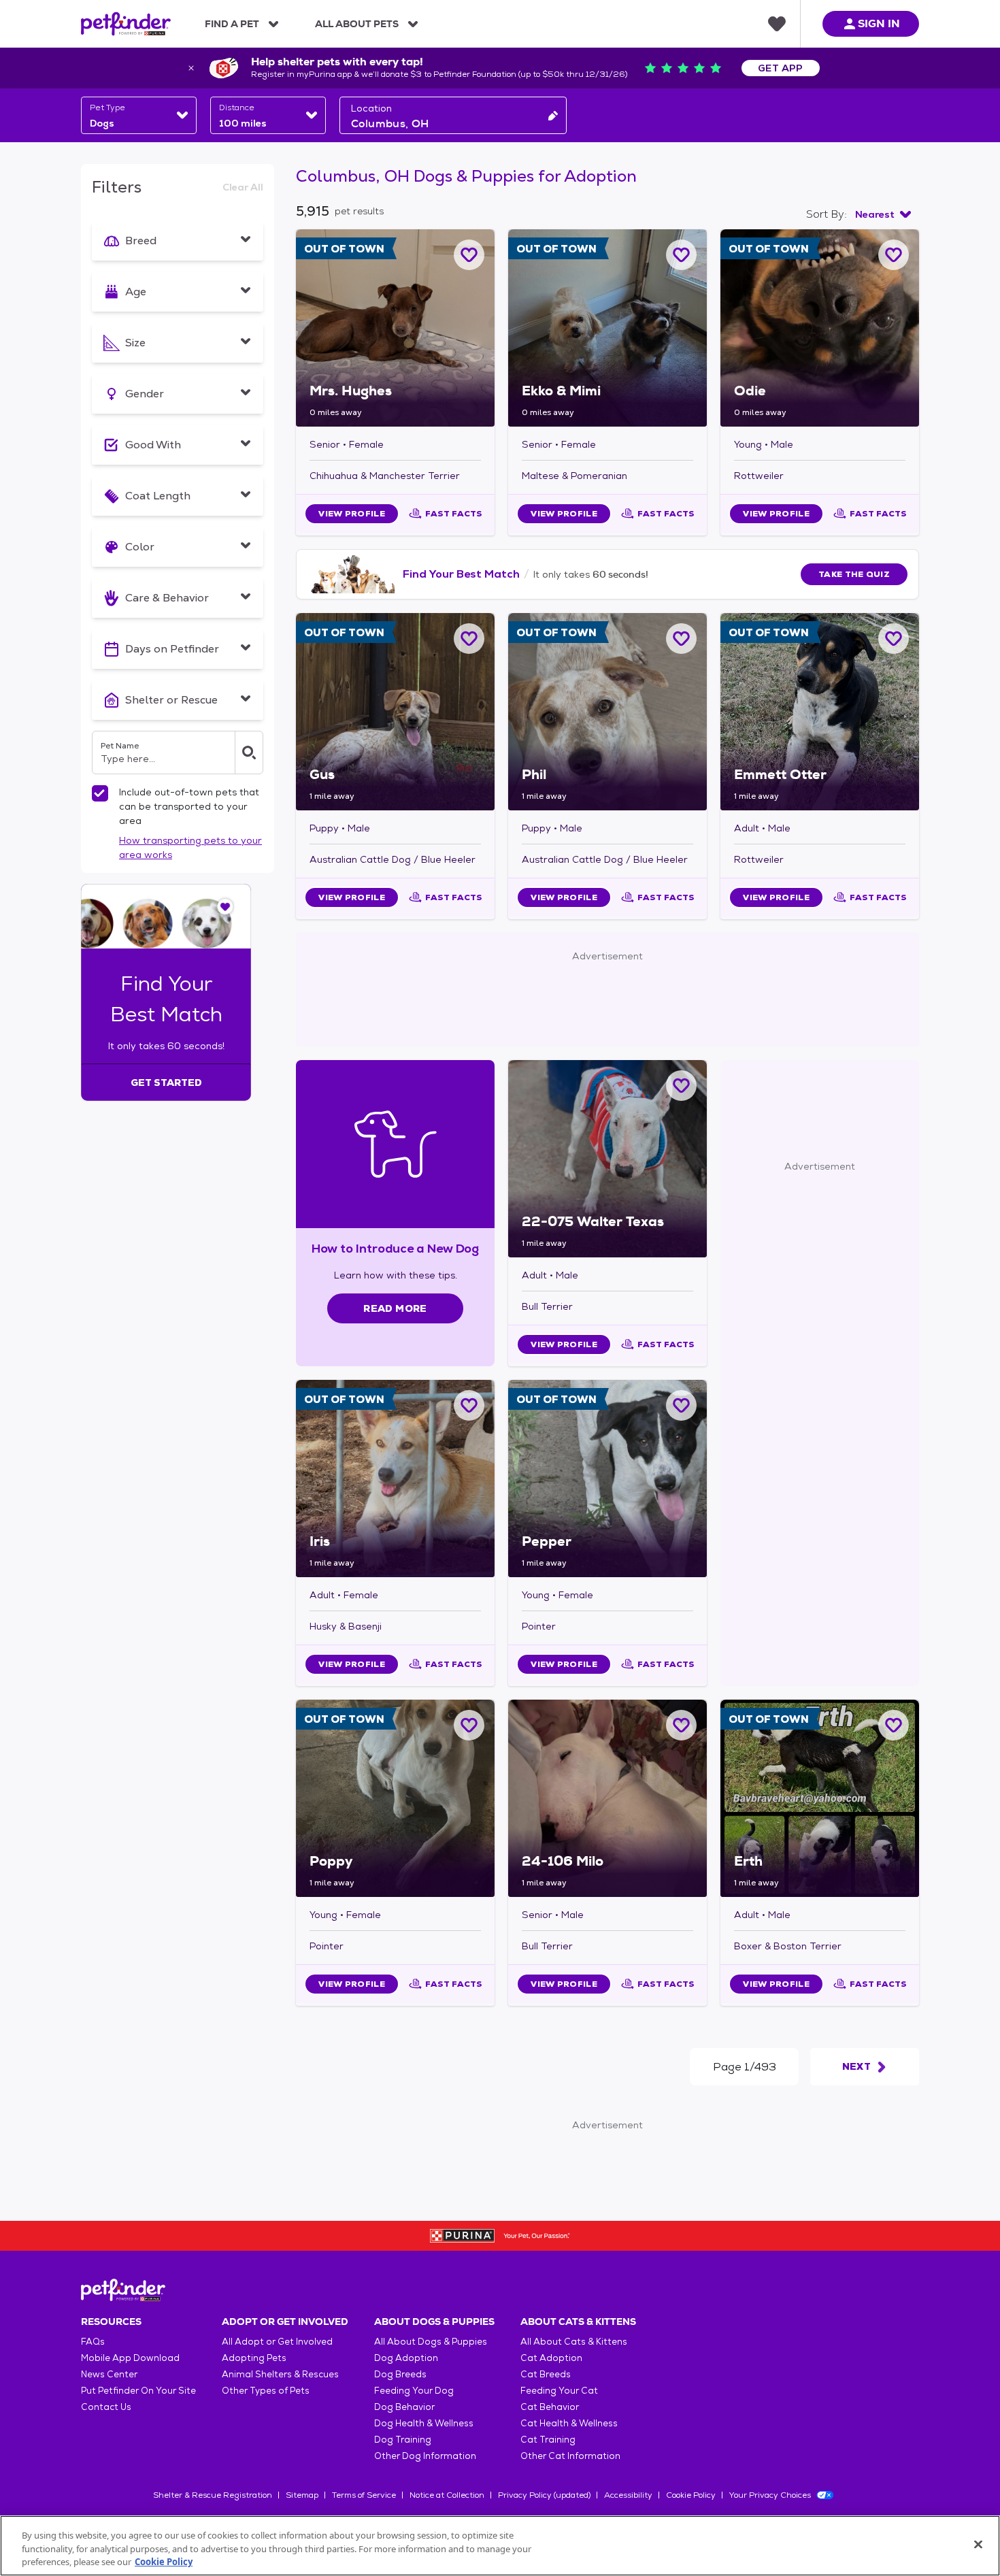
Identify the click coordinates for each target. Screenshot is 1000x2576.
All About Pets (357, 24)
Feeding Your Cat (559, 2391)
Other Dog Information (425, 2456)
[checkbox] (100, 793)
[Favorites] (777, 24)
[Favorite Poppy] (469, 1725)
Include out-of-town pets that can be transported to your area (189, 806)
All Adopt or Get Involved (277, 2342)
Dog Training (403, 2440)
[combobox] (139, 115)
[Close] (978, 2544)
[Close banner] (191, 68)
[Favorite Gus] (469, 639)
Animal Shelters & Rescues (280, 2374)
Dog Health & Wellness (424, 2423)
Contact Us (106, 2407)
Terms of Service (364, 2495)
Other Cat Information (570, 2456)
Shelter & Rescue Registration (213, 2495)
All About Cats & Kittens (574, 2342)
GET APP (781, 68)
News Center (109, 2374)
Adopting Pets (254, 2358)
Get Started (166, 1083)
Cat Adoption (551, 2358)
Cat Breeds (546, 2374)
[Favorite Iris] (469, 1405)
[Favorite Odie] (894, 255)
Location (371, 108)
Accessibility (628, 2495)
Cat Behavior (550, 2407)
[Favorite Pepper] (681, 1405)
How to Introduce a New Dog (396, 1248)
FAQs (93, 2342)
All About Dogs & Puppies (431, 2342)
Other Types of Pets (266, 2391)
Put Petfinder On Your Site (138, 2391)
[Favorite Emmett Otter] (894, 639)
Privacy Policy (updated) (544, 2495)
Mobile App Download (130, 2358)
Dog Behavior (404, 2407)
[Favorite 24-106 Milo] (681, 1725)
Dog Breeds (400, 2374)
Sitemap (302, 2495)
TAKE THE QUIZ (854, 574)
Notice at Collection (447, 2495)
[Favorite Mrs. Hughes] (469, 255)
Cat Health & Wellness (569, 2423)
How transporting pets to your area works (190, 847)
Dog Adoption (406, 2358)
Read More (395, 1308)
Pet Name (120, 746)
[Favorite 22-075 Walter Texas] (681, 1086)
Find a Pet (232, 24)
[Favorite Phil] (681, 639)
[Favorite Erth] (894, 1725)
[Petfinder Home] (126, 24)
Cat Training (548, 2440)
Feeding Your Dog (414, 2391)
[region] (500, 2546)
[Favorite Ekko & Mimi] (681, 255)
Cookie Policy (691, 2495)
